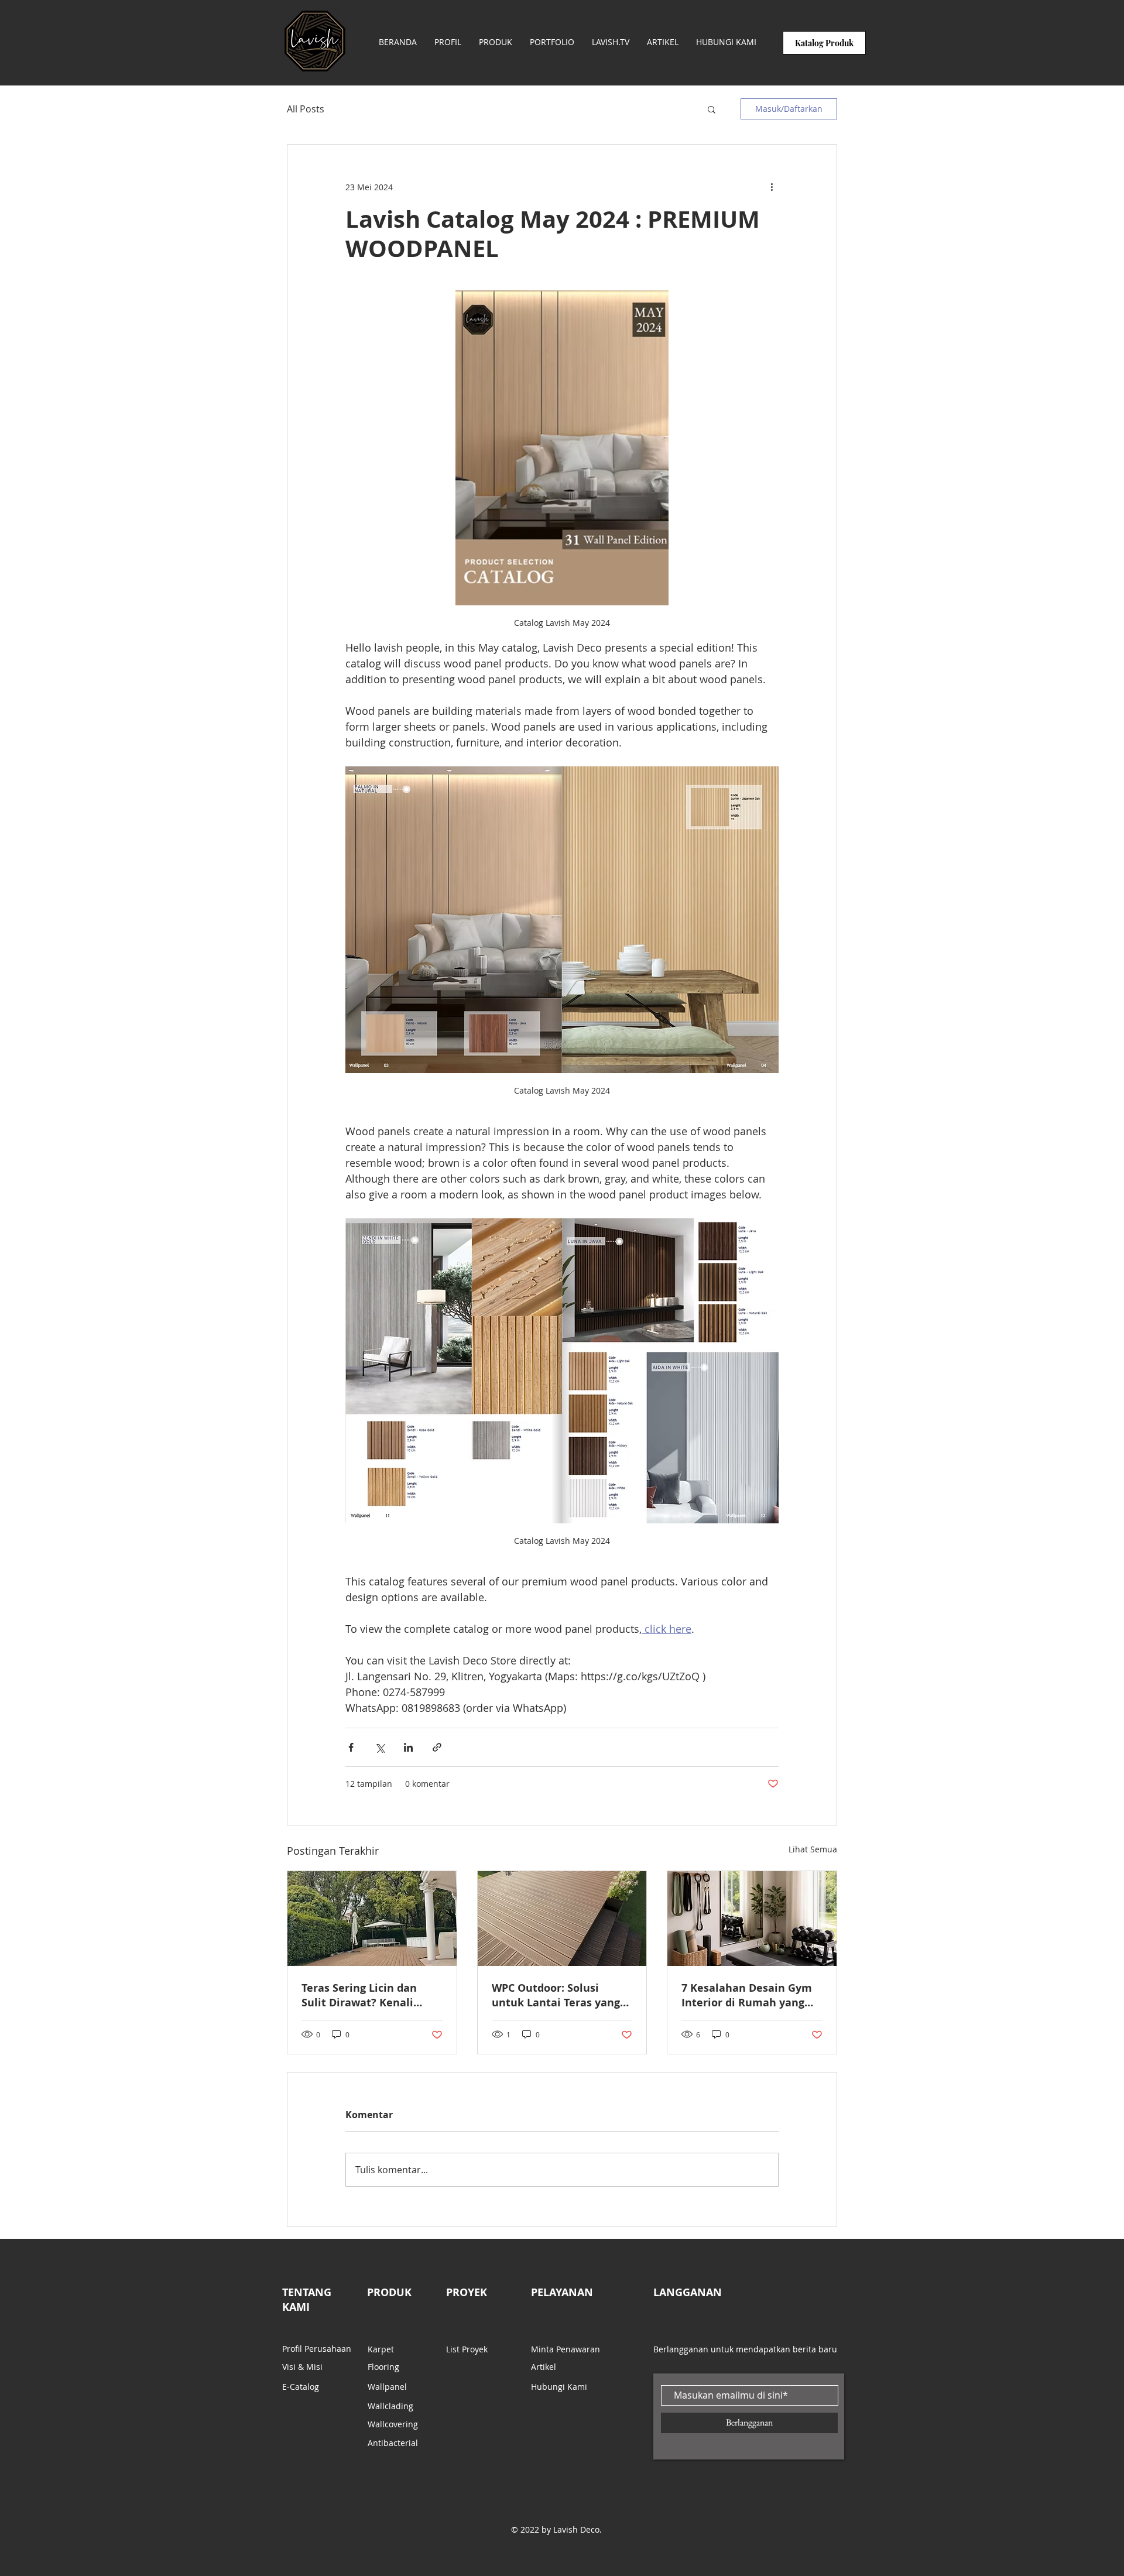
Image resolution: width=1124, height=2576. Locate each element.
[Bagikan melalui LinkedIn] (408, 1747)
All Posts (306, 109)
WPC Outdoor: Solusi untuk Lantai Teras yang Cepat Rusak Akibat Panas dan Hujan (561, 1995)
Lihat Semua (813, 1849)
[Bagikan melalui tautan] (437, 1747)
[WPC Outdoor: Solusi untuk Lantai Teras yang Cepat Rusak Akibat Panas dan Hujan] (562, 1919)
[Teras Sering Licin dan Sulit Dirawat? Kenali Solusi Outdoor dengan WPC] (372, 1919)
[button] (712, 109)
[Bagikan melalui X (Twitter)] (380, 1747)
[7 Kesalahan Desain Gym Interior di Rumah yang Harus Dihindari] (752, 1919)
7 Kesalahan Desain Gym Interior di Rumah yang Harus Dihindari (747, 1995)
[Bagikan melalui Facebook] (351, 1747)
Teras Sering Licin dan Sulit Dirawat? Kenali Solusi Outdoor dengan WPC (362, 1995)
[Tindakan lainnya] (772, 187)
